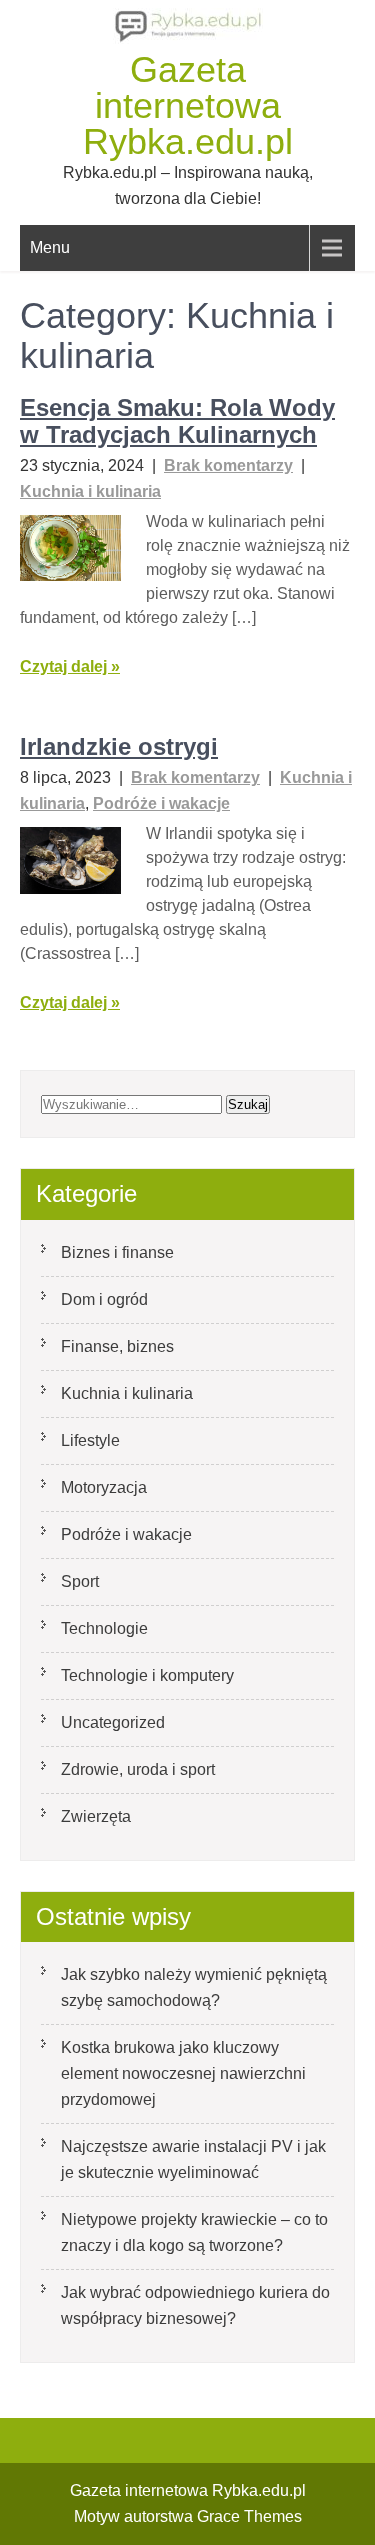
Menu (50, 247)
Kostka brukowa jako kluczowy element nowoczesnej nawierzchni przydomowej (183, 2073)
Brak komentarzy (228, 465)
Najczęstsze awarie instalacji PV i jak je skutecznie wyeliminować (193, 2159)
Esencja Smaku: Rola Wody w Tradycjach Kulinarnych (177, 420)
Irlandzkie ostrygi (119, 746)
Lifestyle (90, 1440)
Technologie (104, 1628)
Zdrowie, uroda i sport (138, 1769)
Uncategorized (113, 1722)
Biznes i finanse (117, 1252)
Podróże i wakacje (161, 803)
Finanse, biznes (117, 1346)
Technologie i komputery (147, 1675)
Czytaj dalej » (70, 666)
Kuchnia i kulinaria (90, 491)
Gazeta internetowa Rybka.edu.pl (188, 105)
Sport (80, 1581)
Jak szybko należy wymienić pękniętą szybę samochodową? (194, 1987)
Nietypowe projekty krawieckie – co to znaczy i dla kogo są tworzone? (194, 2232)
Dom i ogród (104, 1299)
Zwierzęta (96, 1816)
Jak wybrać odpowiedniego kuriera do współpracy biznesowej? (195, 2305)
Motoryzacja (104, 1487)
